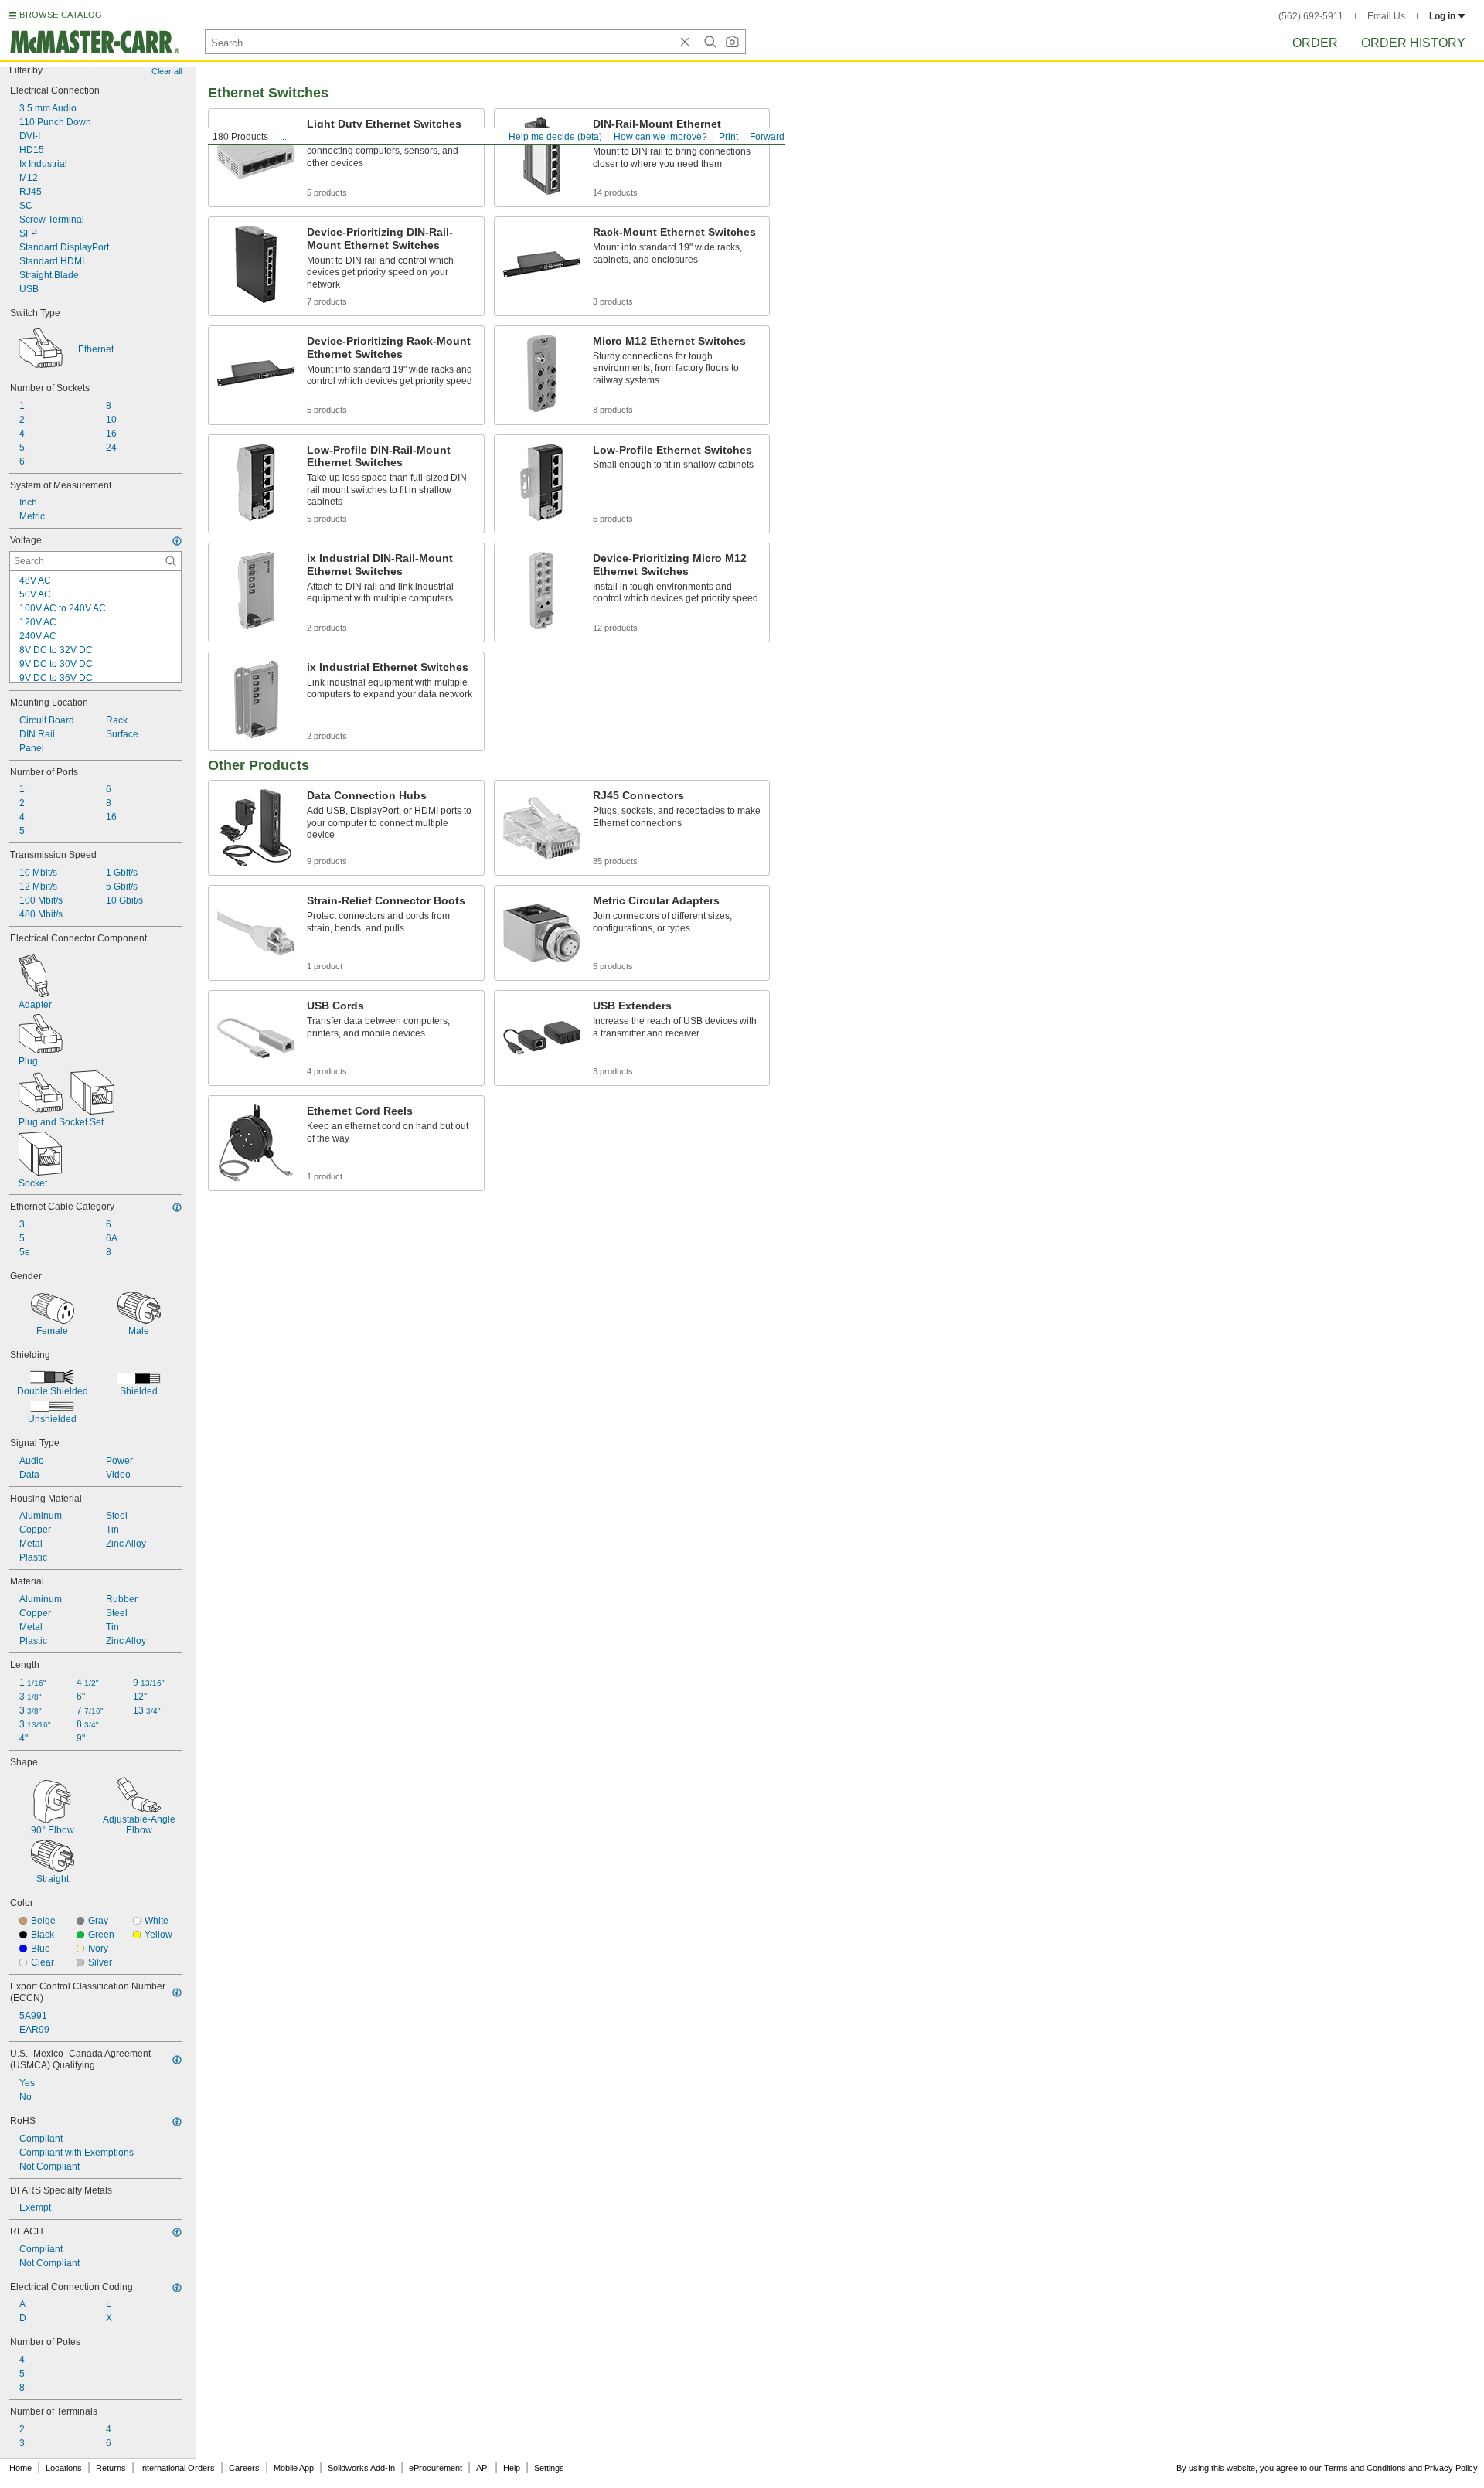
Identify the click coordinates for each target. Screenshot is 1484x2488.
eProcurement (436, 2468)
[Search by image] (732, 42)
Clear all (167, 71)
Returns (111, 2468)
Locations (64, 2468)
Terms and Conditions (1365, 2468)
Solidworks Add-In (361, 2468)
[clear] (685, 42)
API (483, 2468)
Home (20, 2468)
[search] (171, 561)
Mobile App (294, 2468)
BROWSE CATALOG (61, 15)
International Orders (177, 2468)
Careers (244, 2468)
